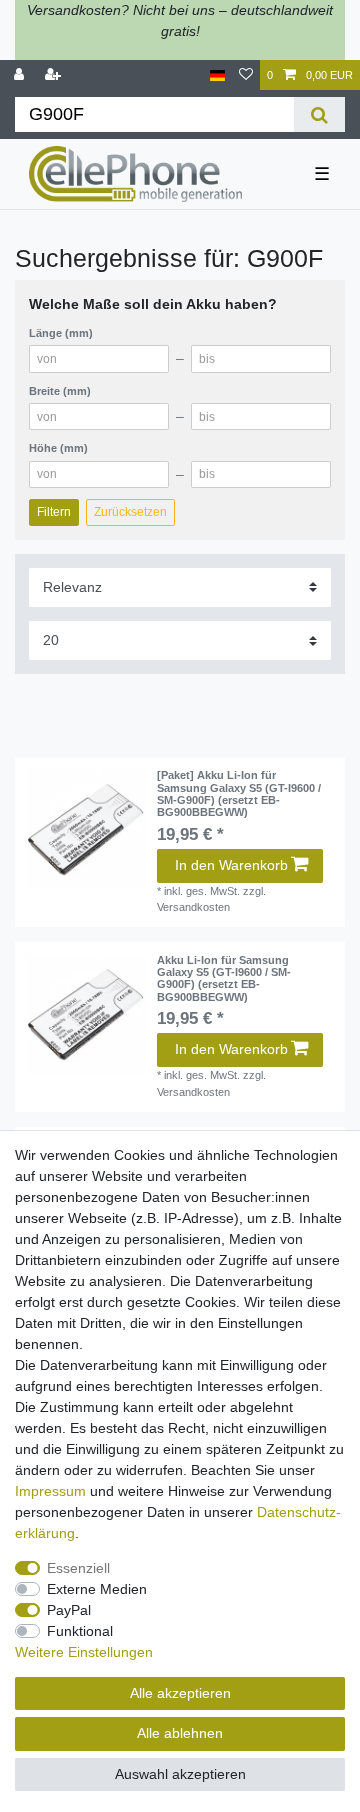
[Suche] (319, 114)
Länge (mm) (61, 333)
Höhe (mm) (58, 448)
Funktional (80, 1631)
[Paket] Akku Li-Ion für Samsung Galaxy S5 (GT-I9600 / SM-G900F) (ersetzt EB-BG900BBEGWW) (239, 793)
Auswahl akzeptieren (180, 1774)
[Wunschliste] (246, 75)
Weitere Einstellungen (84, 1652)
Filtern (54, 512)
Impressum (50, 1491)
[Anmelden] (21, 75)
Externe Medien (97, 1589)
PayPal (69, 1610)
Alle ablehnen (180, 1733)
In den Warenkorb (231, 865)
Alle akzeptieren (180, 1693)
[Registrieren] (55, 75)
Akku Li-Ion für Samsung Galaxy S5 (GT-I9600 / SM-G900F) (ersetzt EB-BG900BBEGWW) (224, 978)
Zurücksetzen (130, 512)
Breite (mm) (60, 391)
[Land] (217, 75)
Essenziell (78, 1568)
